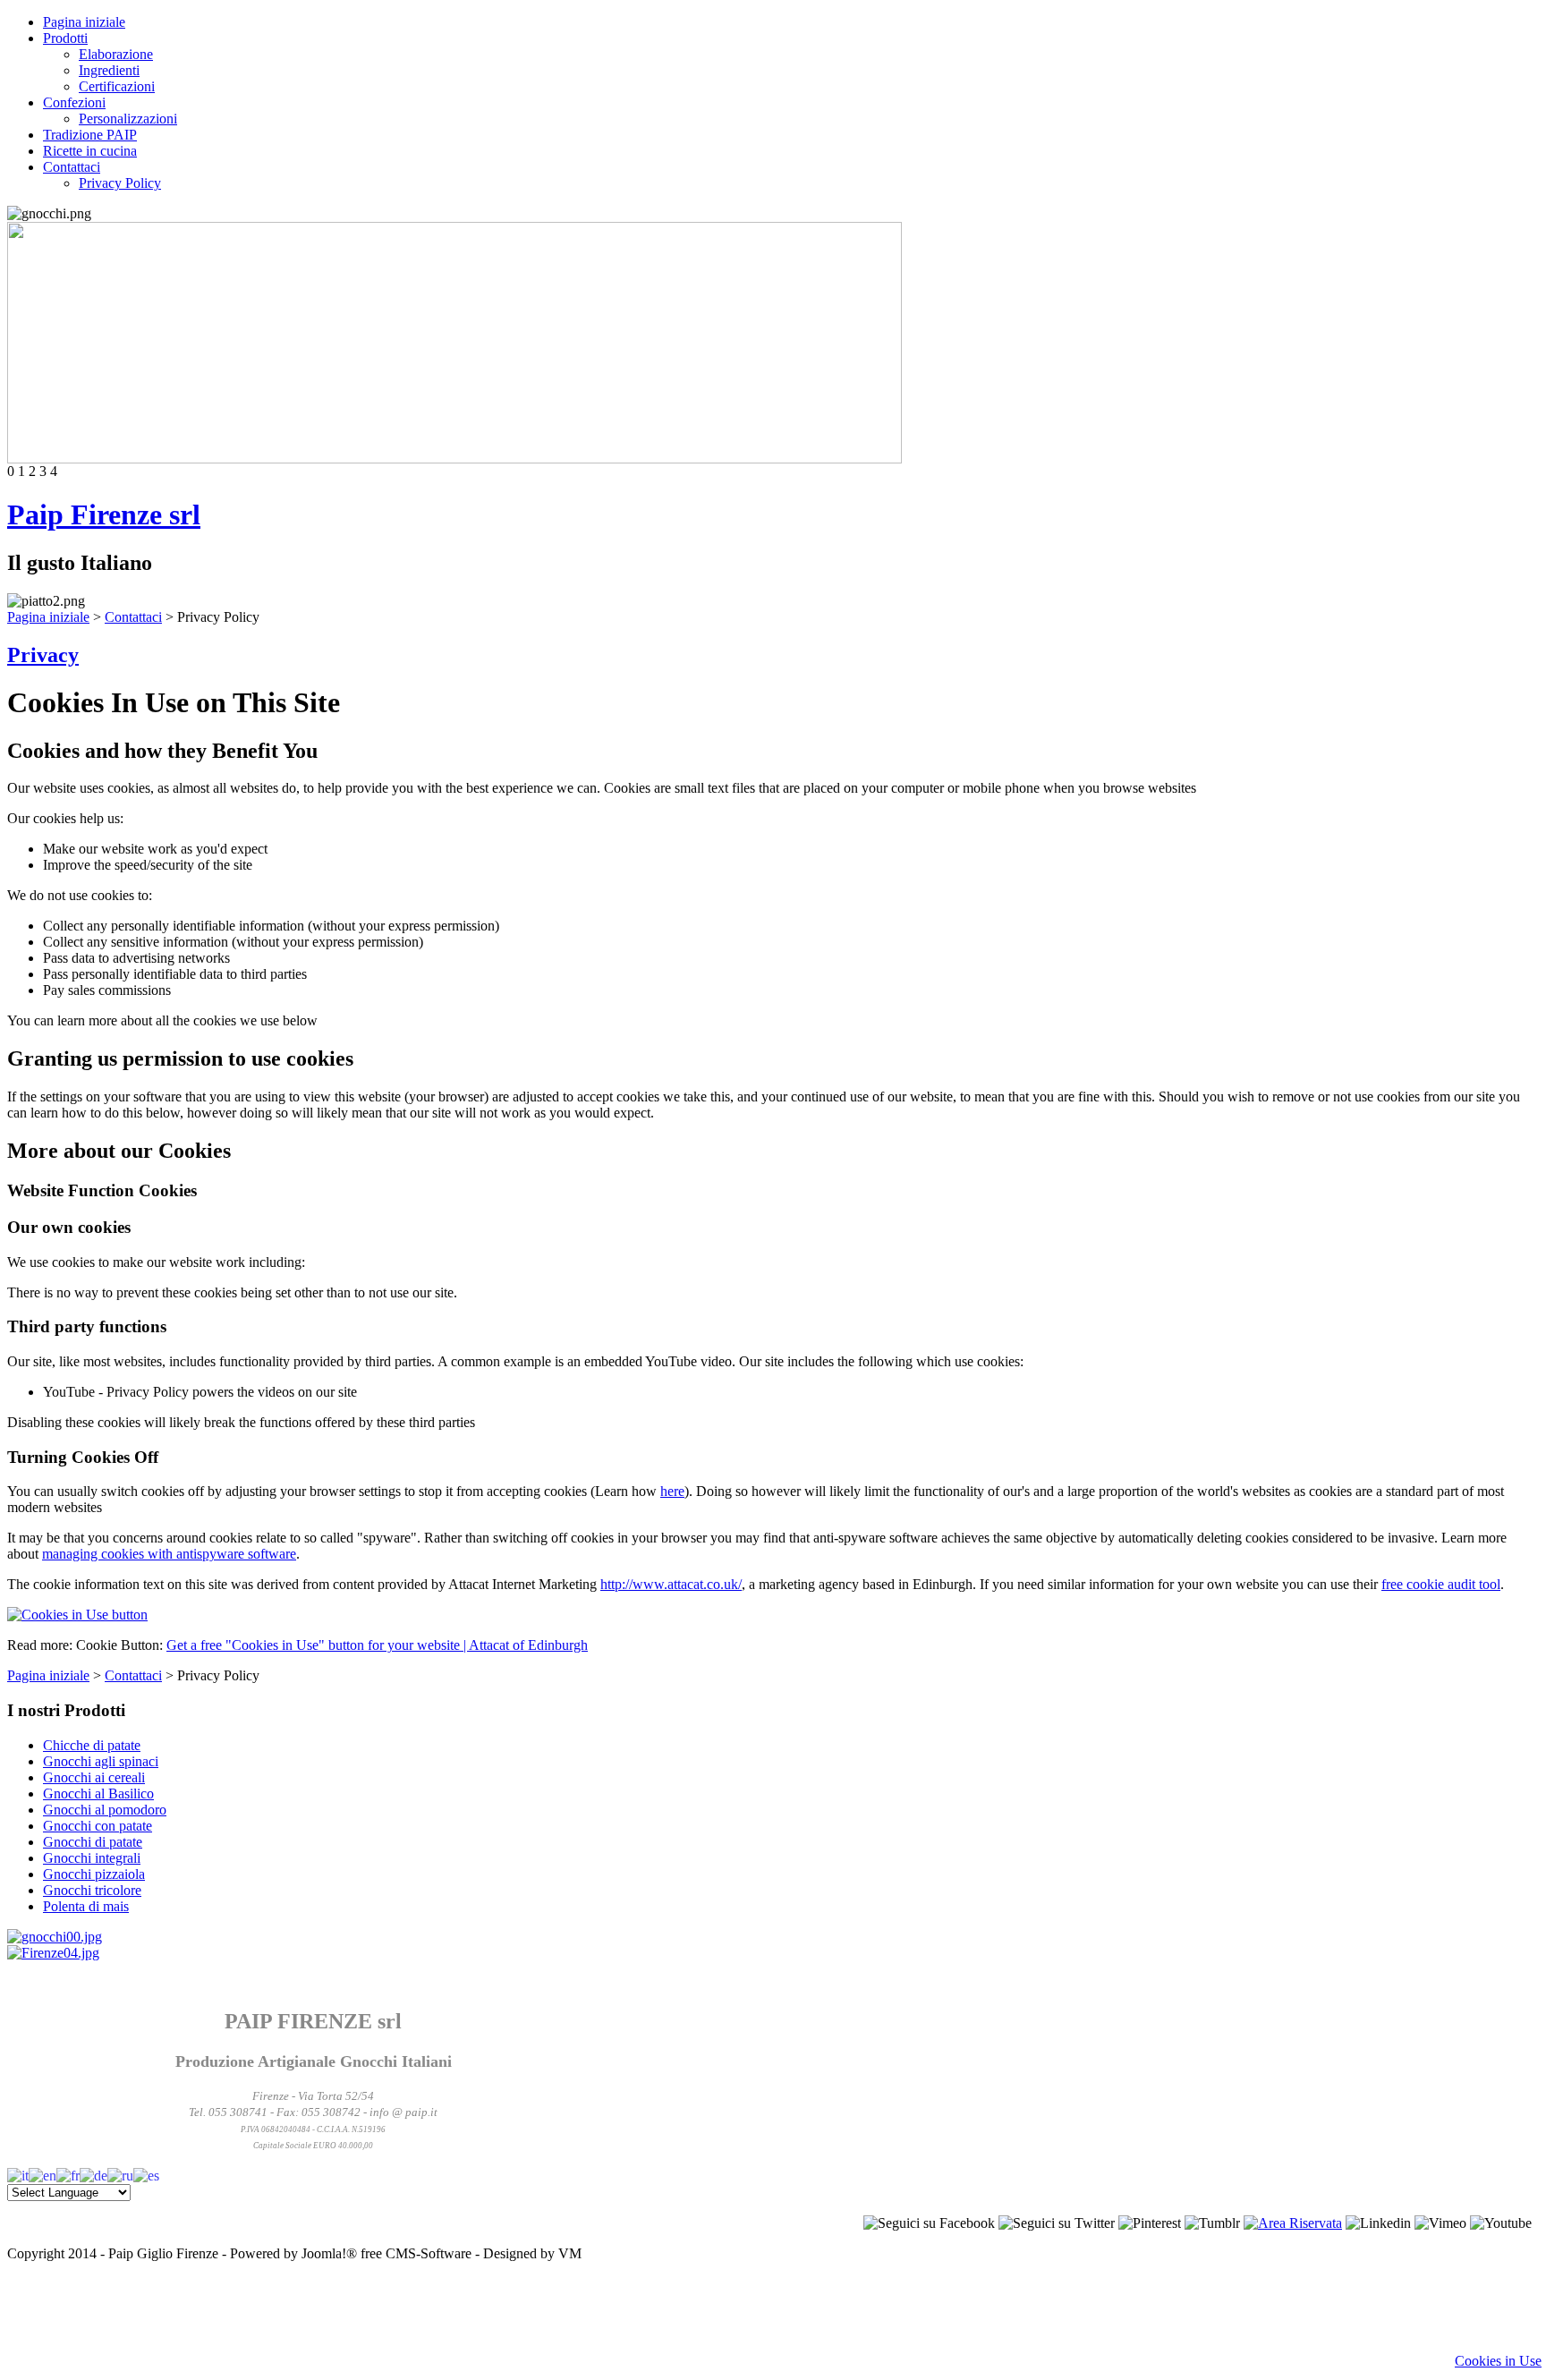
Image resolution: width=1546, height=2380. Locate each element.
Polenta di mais (86, 1906)
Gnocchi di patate (93, 1842)
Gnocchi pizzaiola (94, 1874)
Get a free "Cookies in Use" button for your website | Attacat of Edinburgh (377, 1645)
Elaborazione (116, 54)
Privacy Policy (120, 183)
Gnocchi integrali (92, 1858)
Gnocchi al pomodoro (105, 1810)
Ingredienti (109, 70)
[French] (68, 2174)
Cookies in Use (1498, 2361)
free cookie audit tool (1441, 1584)
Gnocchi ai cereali (94, 1777)
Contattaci (72, 167)
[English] (42, 2174)
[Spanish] (146, 2174)
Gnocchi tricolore (92, 1890)
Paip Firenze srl (104, 514)
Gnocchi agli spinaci (101, 1761)
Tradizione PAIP (90, 135)
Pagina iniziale (84, 22)
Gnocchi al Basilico (98, 1793)
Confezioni (74, 102)
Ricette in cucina (90, 151)
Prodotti (65, 38)
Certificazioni (117, 86)
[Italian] (18, 2174)
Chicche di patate (92, 1745)
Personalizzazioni (128, 119)
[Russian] (120, 2174)
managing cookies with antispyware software (169, 1554)
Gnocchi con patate (98, 1826)
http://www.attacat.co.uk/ (671, 1584)
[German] (93, 2174)
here (672, 1491)
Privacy (43, 655)
